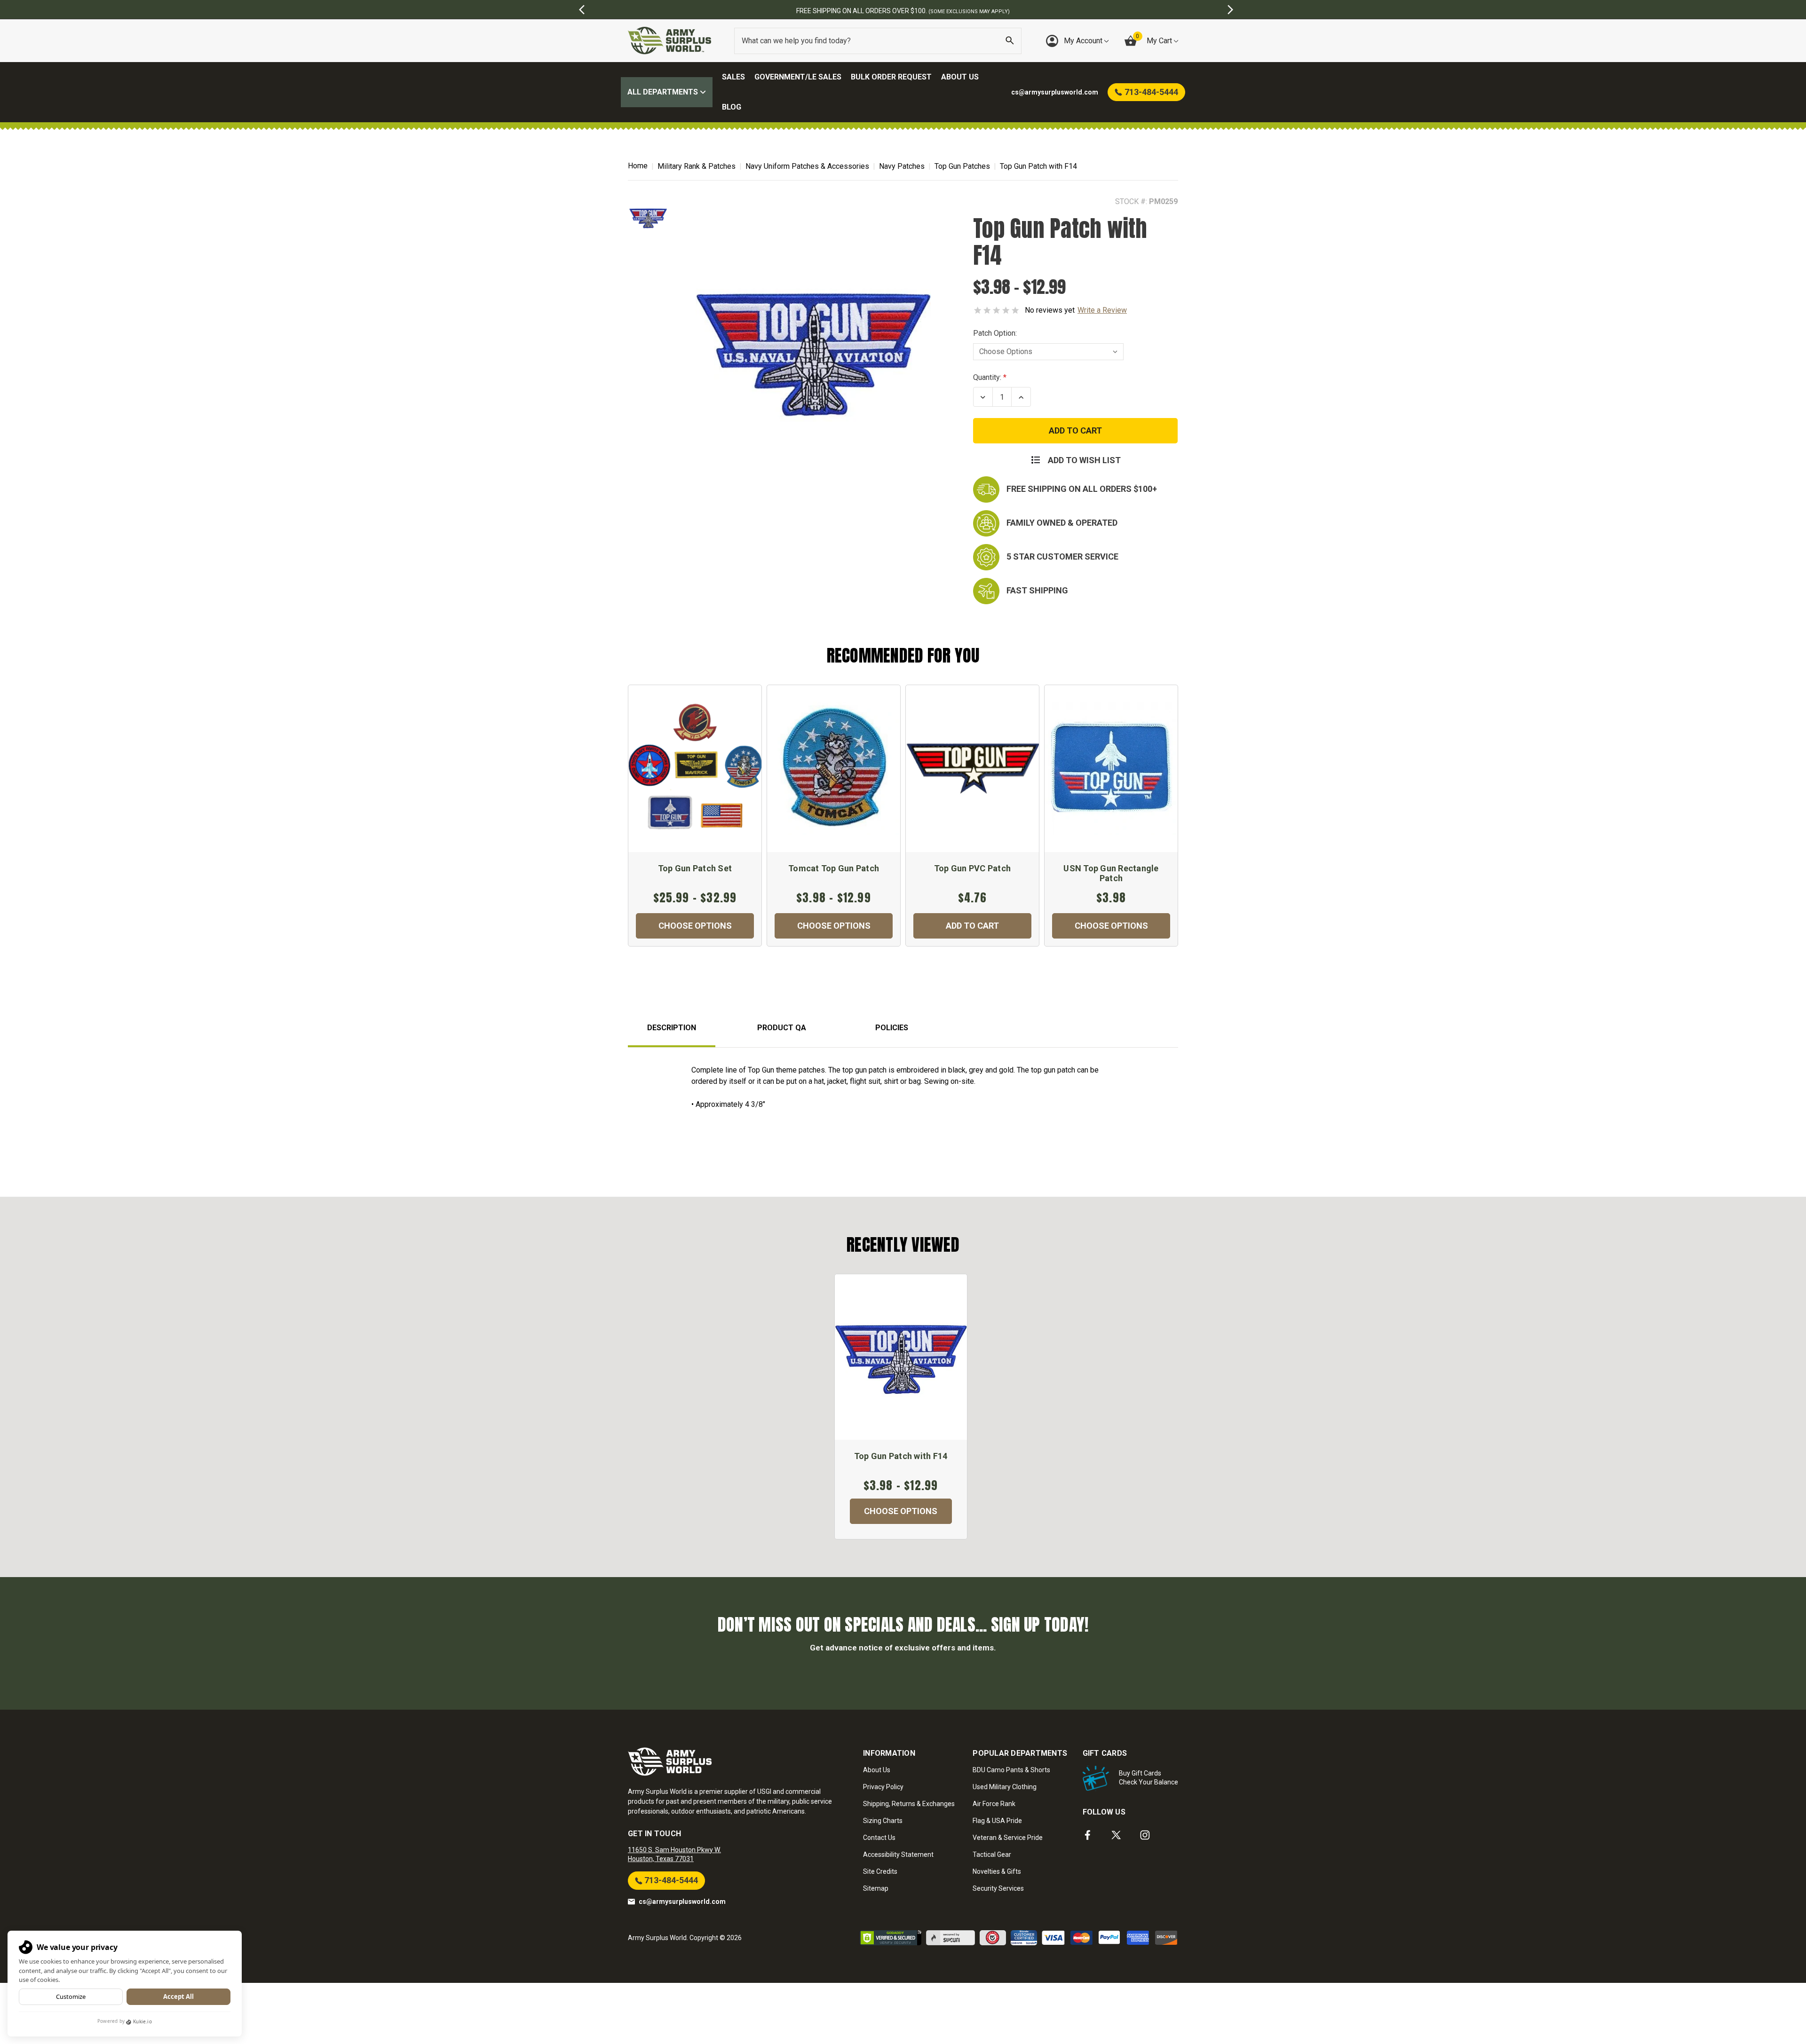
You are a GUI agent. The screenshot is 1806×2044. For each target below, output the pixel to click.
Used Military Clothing (1005, 1787)
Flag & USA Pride (997, 1821)
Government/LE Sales (798, 77)
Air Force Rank (994, 1804)
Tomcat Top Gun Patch (834, 868)
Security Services (998, 1888)
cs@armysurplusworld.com (682, 1902)
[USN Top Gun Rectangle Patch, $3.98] (1111, 769)
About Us (960, 77)
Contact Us (879, 1838)
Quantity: (987, 377)
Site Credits (880, 1871)
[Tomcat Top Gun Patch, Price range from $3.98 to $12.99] (834, 769)
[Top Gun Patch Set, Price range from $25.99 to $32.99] (695, 769)
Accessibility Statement (898, 1855)
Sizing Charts (883, 1821)
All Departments (664, 92)
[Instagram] (1145, 1835)
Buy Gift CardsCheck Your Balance (1149, 1778)
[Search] (1010, 41)
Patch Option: (995, 333)
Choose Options (695, 926)
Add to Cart (972, 926)
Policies (892, 1028)
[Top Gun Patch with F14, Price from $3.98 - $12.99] (901, 1357)
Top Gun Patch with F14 (901, 1456)
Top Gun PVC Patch (972, 868)
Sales (733, 77)
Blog (732, 107)
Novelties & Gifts (997, 1871)
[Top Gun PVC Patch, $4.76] (972, 769)
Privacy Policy (883, 1787)
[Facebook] (1088, 1835)
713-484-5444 (670, 1880)
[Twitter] (1116, 1835)
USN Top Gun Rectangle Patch (1111, 873)
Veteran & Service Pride (1008, 1838)
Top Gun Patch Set (695, 868)
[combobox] (878, 41)
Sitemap (876, 1888)
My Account (1084, 41)
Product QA (782, 1028)
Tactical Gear (992, 1855)
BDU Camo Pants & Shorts (1011, 1770)
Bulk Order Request (891, 77)
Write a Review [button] (1102, 310)
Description (672, 1028)
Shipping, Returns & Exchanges (909, 1804)
